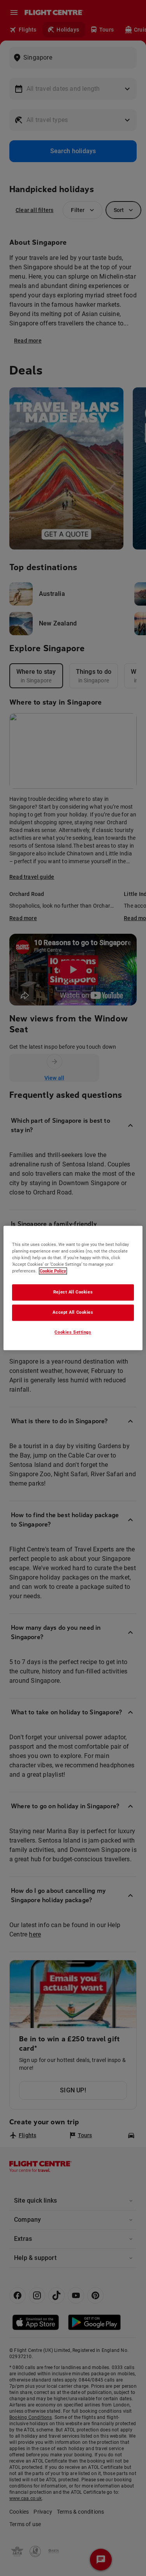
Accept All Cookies (73, 1313)
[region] (73, 1288)
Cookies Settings (73, 1332)
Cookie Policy (53, 1271)
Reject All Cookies (73, 1292)
